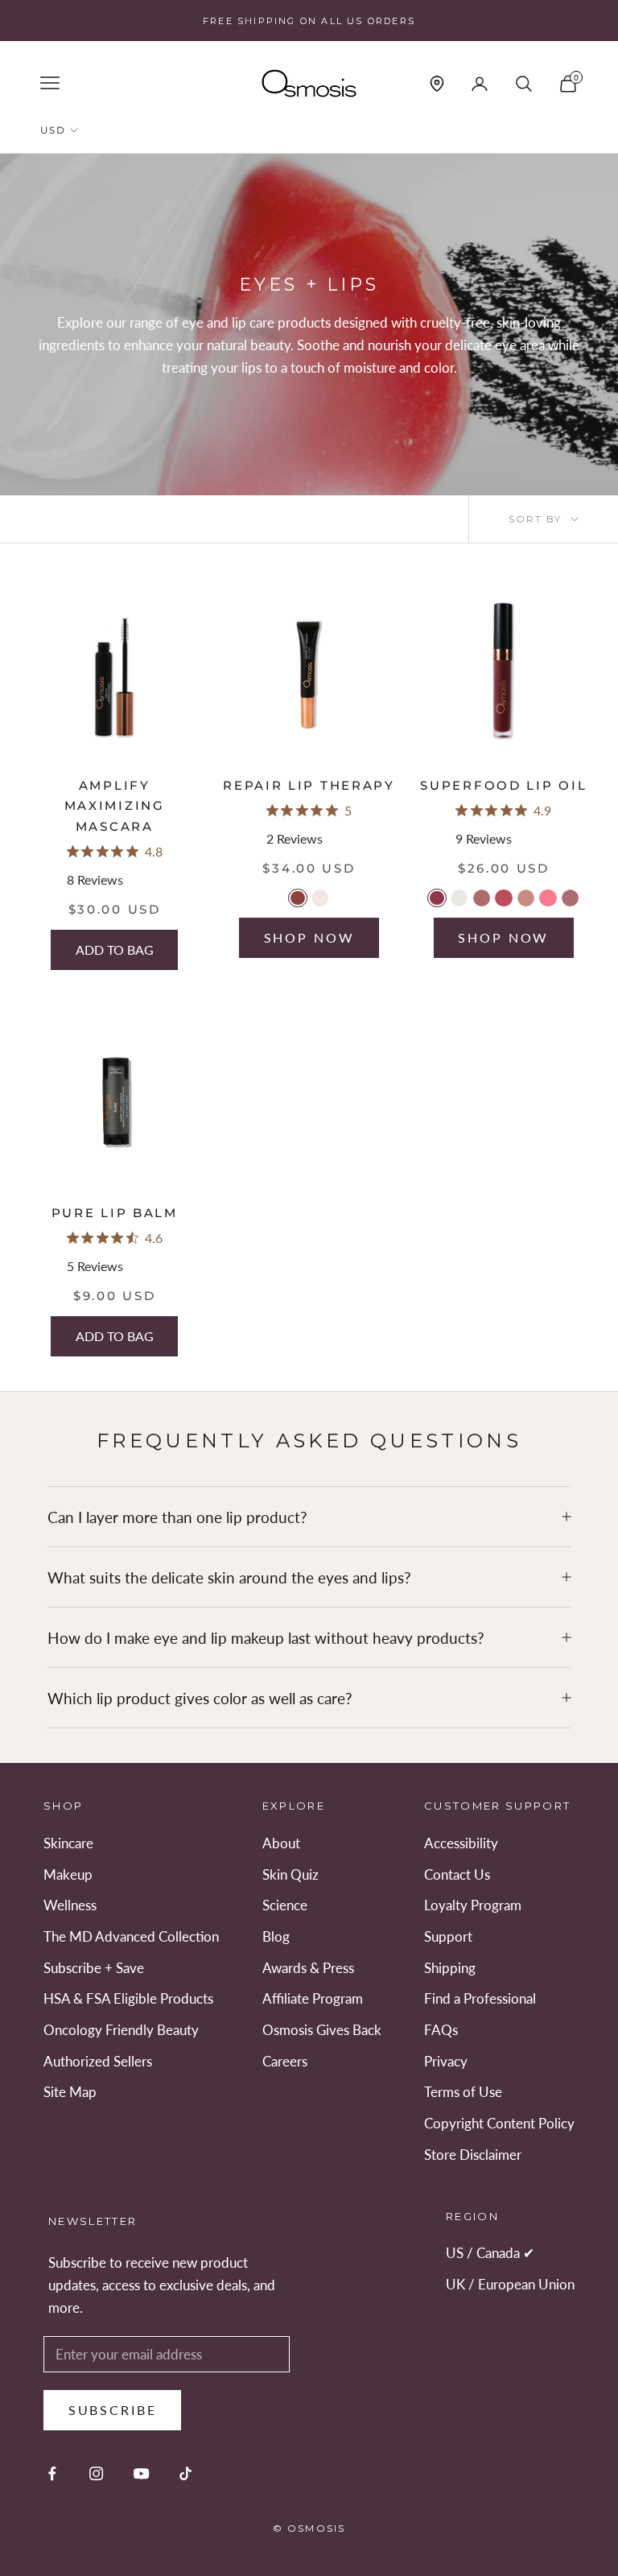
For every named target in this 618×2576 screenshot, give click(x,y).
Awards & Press (308, 1968)
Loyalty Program (473, 1905)
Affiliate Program (313, 1998)
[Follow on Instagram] (96, 2473)
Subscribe (113, 2410)
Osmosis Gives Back (322, 2030)
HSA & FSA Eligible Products (128, 1998)
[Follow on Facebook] (52, 2473)
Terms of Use (463, 2092)
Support (448, 1936)
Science (285, 1905)
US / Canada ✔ (490, 2253)
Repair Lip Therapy (309, 785)
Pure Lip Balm (115, 1213)
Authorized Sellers (98, 2061)
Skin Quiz (290, 1874)
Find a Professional (480, 1998)
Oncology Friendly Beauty (121, 2030)
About (281, 1843)
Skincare (68, 1843)
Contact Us (457, 1874)
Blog (276, 1936)
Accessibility (461, 1843)
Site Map (70, 2092)
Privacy (446, 2061)
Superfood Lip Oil (503, 785)
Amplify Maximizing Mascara (115, 806)
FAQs (441, 2030)
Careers (285, 2061)
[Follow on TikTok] (185, 2473)
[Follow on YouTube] (141, 2473)
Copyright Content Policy (499, 2123)
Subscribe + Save (94, 1968)
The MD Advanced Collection (131, 1936)
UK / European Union (510, 2284)
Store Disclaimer (473, 2155)
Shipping (450, 1968)
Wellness (70, 1905)
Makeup (68, 1874)
